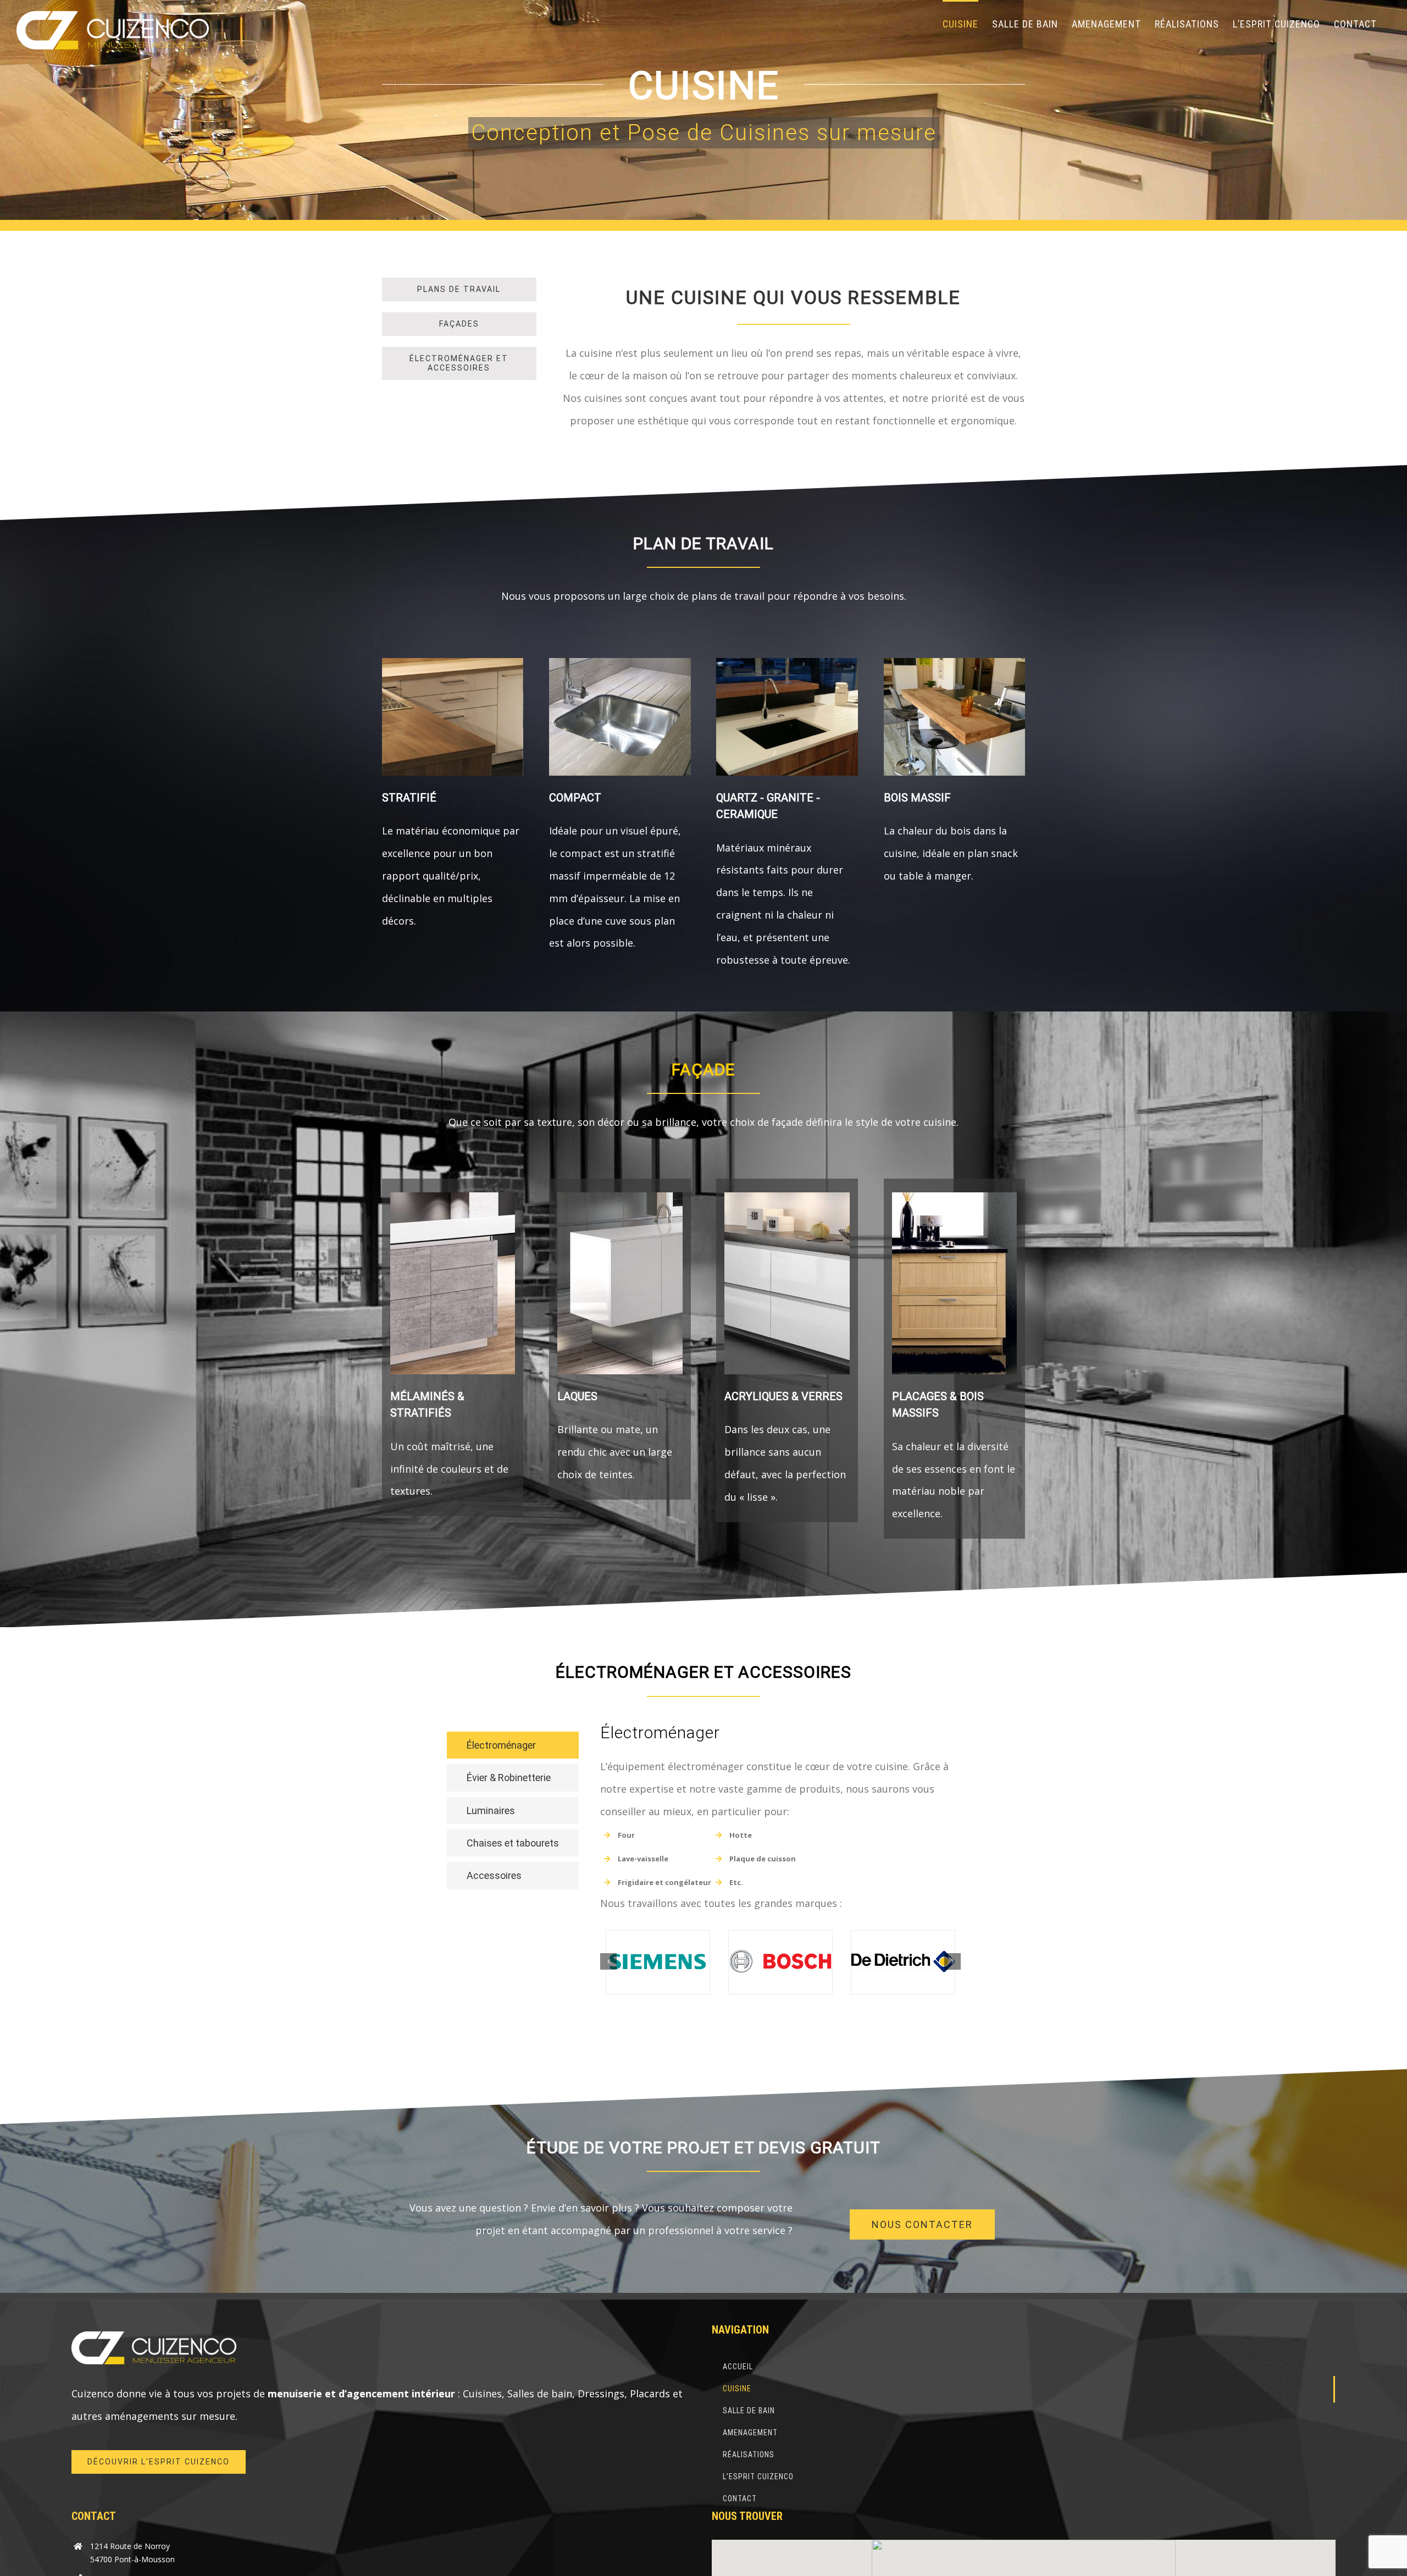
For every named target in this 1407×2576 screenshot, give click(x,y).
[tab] (513, 1745)
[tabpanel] (780, 1876)
